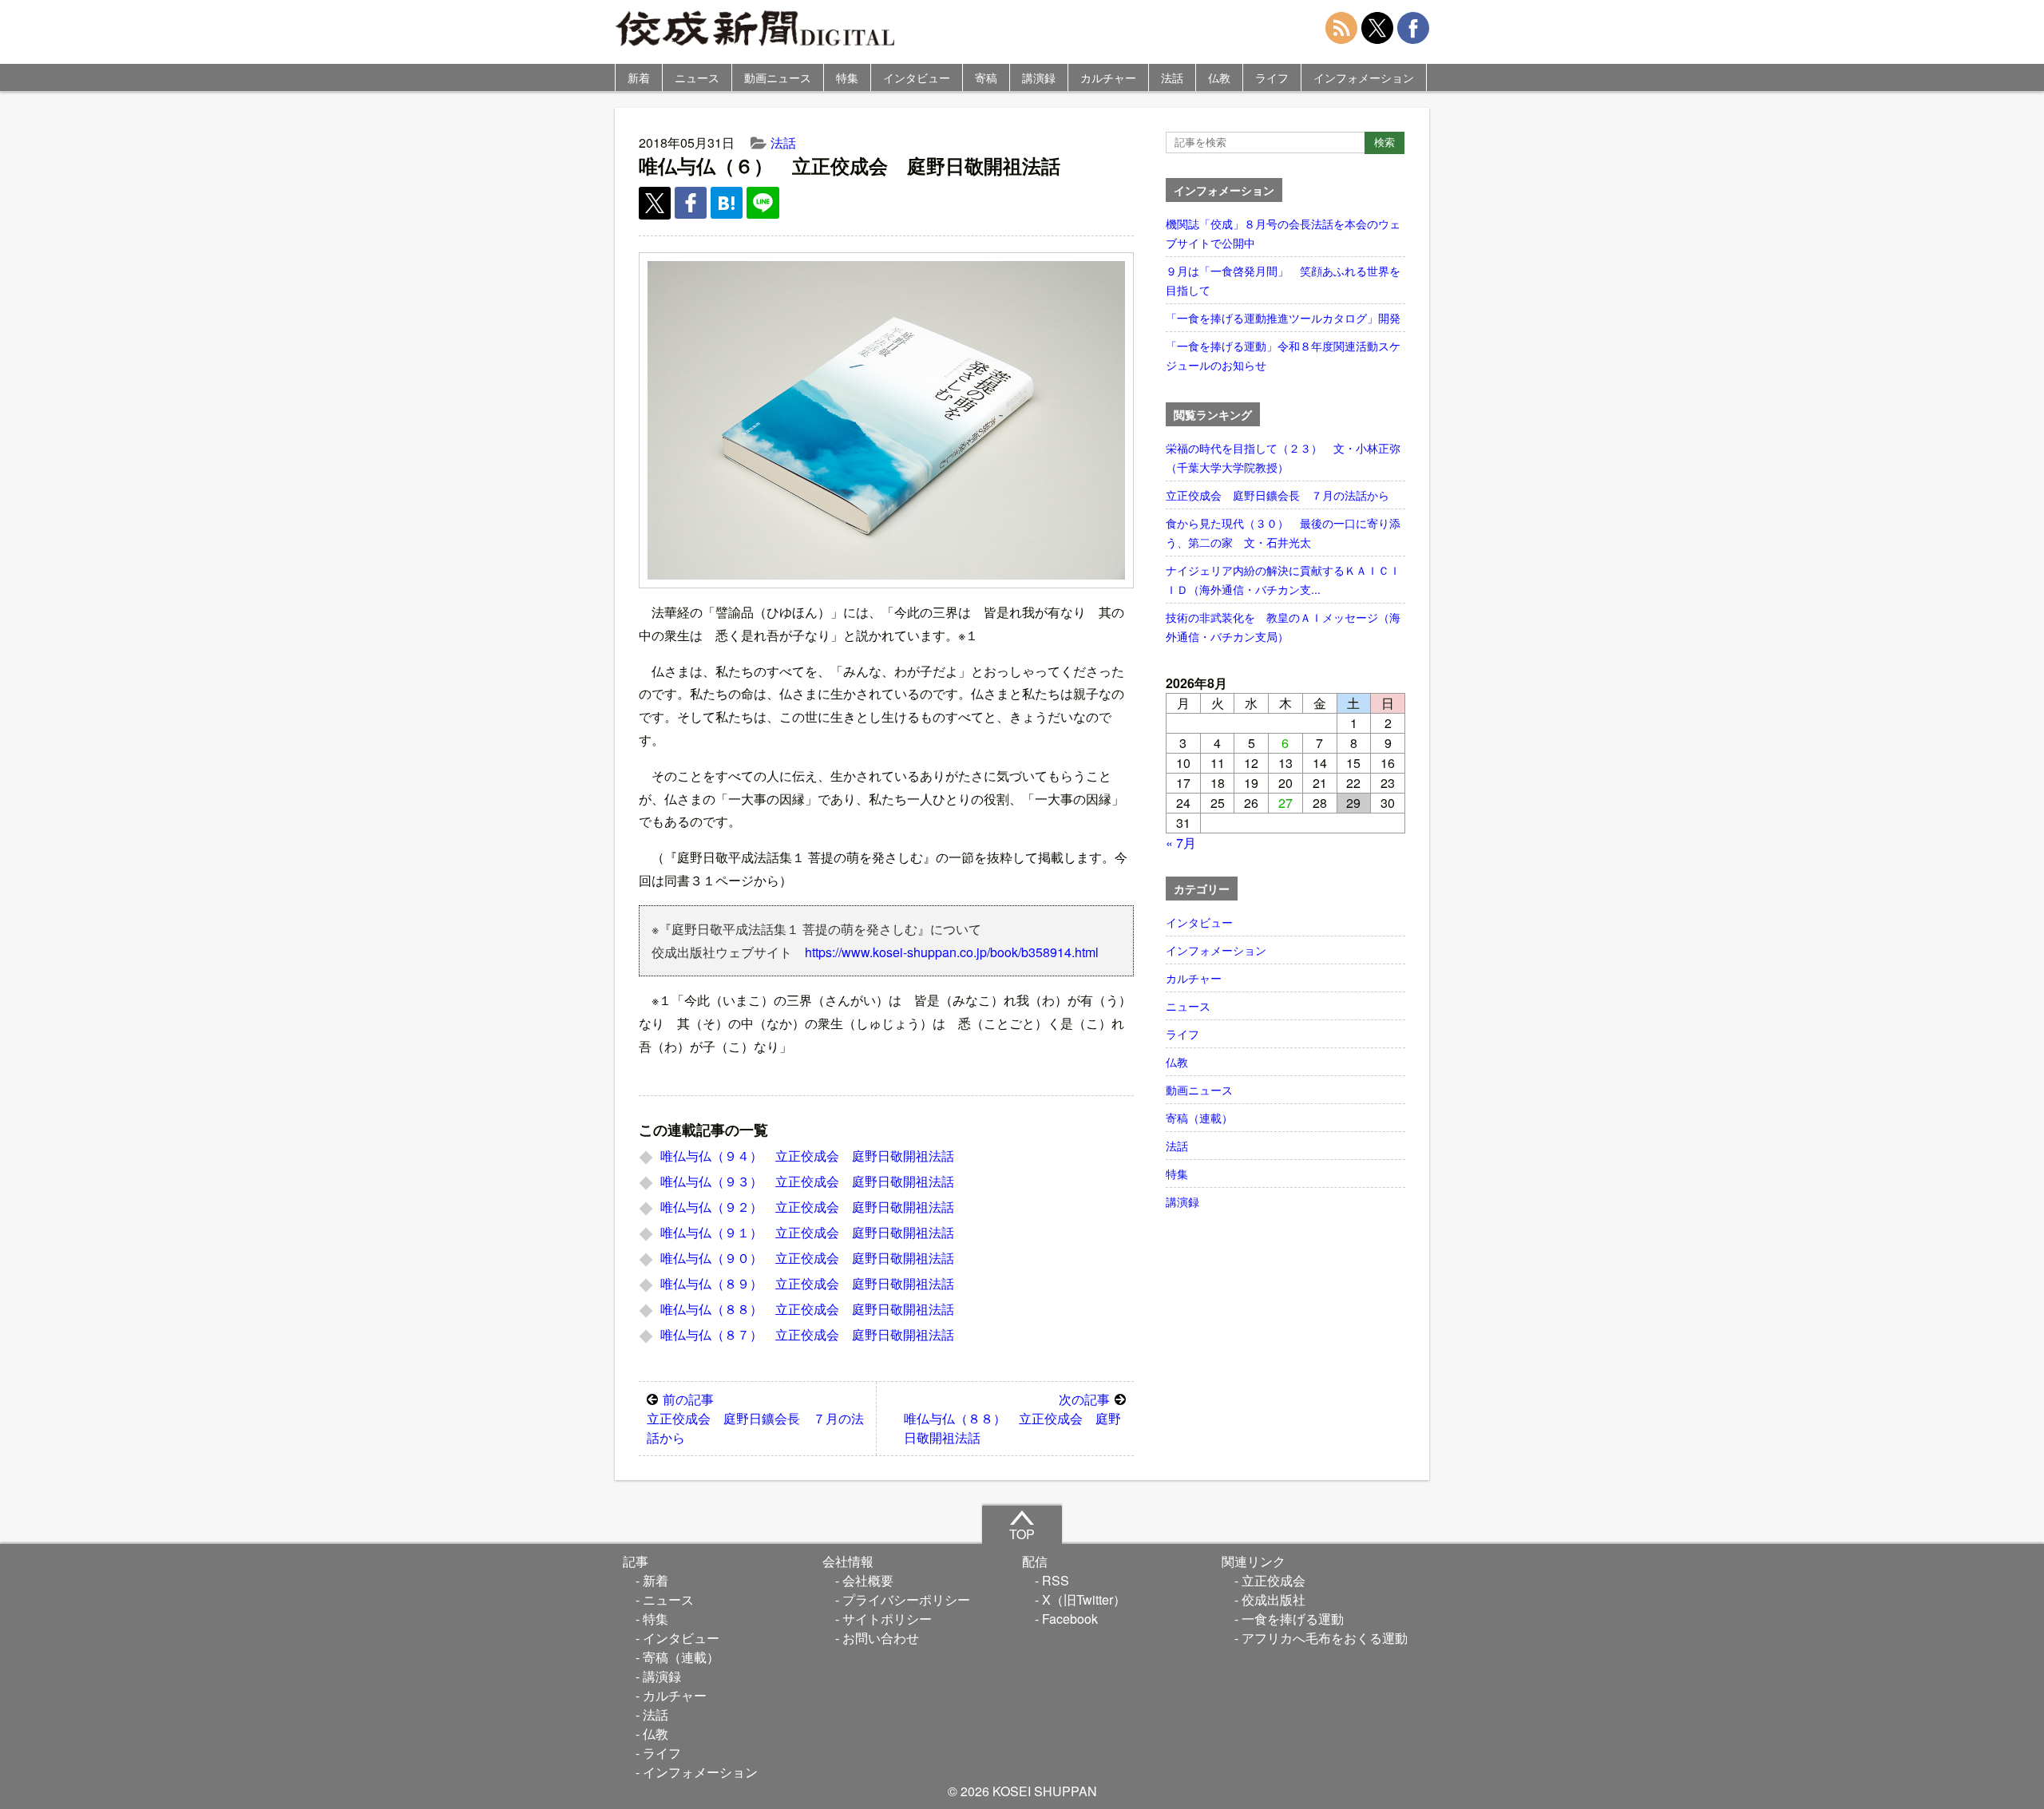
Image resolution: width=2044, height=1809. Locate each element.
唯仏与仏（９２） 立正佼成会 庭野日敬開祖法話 (807, 1207)
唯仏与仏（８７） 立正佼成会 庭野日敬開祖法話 (807, 1334)
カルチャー (1108, 77)
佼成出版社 (1274, 1599)
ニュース (697, 77)
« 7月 (1181, 843)
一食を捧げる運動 (1293, 1619)
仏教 (1219, 77)
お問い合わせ (881, 1638)
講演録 (1039, 77)
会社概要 (868, 1580)
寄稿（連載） (1199, 1118)
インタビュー (917, 77)
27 (1285, 803)
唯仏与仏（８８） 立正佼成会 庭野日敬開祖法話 (807, 1309)
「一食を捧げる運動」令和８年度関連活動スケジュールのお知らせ (1283, 355)
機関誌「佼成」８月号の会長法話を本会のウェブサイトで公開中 (1283, 233)
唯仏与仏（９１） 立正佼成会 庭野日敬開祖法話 (807, 1232)
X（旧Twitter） (1084, 1599)
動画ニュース (778, 77)
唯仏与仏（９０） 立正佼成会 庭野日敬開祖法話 (807, 1258)
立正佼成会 (1274, 1580)
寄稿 (986, 77)
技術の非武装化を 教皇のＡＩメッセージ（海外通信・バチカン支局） (1283, 627)
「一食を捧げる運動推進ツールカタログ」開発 (1283, 318)
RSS (1056, 1580)
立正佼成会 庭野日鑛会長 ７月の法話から (755, 1418)
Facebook (1070, 1619)
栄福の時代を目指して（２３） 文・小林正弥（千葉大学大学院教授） (1283, 457)
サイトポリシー (887, 1619)
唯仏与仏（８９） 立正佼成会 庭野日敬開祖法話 (807, 1283)
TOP (1022, 1534)
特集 (847, 77)
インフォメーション (1364, 77)
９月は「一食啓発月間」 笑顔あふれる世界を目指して (1283, 280)
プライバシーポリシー (906, 1599)
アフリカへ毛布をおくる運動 (1325, 1638)
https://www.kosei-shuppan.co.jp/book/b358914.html (952, 952)
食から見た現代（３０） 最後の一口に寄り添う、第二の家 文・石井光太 (1283, 532)
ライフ (1272, 77)
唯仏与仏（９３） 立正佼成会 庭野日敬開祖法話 (807, 1181)
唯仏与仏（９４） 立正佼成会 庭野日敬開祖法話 (807, 1156)
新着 (639, 77)
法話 (1172, 77)
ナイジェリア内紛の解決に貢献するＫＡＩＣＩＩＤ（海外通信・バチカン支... (1283, 580)
